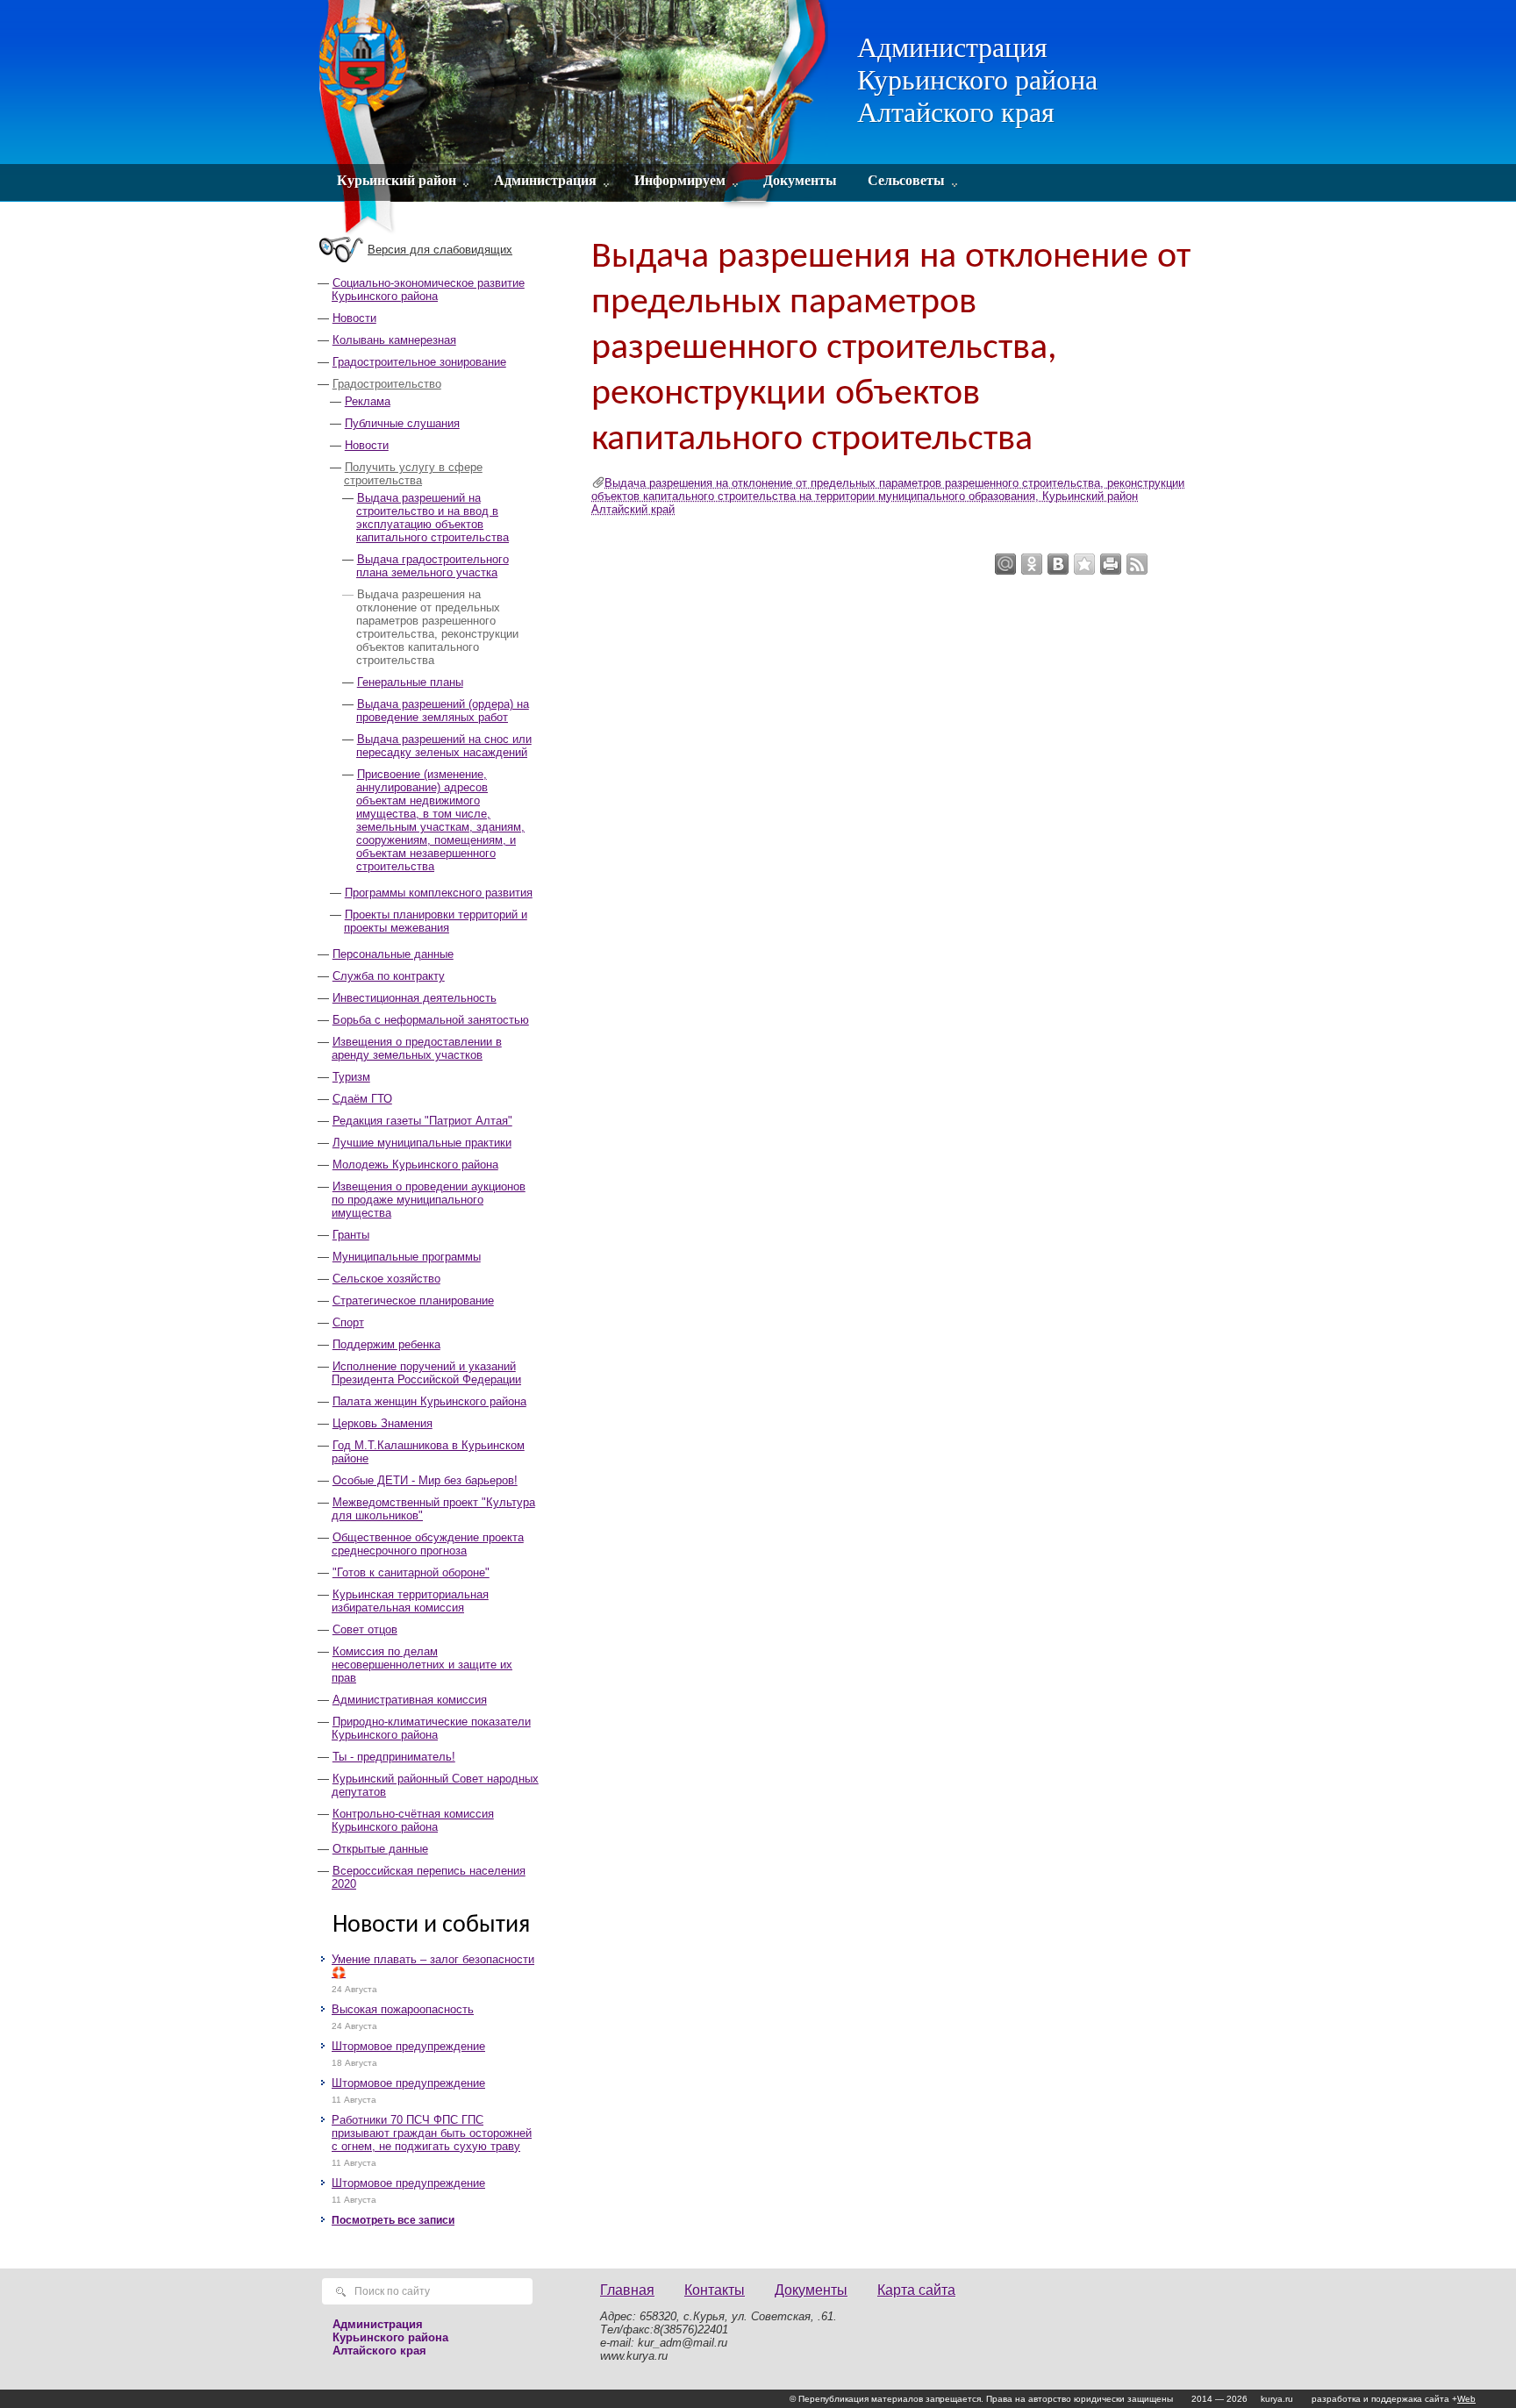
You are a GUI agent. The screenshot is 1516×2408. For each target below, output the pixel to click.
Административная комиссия (410, 1700)
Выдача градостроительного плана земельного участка (433, 566)
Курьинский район (397, 180)
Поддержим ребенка (386, 1344)
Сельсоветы (906, 180)
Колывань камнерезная (394, 340)
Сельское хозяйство (386, 1279)
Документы (800, 180)
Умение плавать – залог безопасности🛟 (433, 1966)
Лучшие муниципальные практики (422, 1143)
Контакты (715, 2290)
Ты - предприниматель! (394, 1757)
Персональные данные (393, 954)
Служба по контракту (389, 976)
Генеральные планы (410, 682)
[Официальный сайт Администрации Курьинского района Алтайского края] (576, 118)
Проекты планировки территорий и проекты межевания (436, 921)
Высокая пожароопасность (403, 2009)
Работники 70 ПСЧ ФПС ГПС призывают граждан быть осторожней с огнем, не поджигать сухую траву (432, 2133)
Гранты (351, 1235)
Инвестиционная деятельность (415, 998)
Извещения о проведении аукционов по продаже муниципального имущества (429, 1200)
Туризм (351, 1077)
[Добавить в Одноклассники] (1032, 564)
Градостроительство (387, 384)
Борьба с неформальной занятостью (431, 1020)
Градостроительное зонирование (419, 362)
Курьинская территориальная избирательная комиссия (410, 1601)
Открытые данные (380, 1849)
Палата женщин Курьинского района (429, 1401)
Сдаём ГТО (362, 1099)
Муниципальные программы (407, 1257)
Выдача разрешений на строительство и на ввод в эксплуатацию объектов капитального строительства (433, 518)
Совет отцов (365, 1629)
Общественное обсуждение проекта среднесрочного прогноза (428, 1544)
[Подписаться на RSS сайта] (1137, 564)
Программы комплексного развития (439, 893)
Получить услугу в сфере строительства (413, 474)
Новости (354, 318)
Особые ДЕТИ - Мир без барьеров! (425, 1480)
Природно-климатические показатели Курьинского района (431, 1728)
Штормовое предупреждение (408, 2046)
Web (1466, 2399)
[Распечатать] (1111, 564)
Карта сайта (916, 2290)
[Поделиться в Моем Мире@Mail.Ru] (1005, 564)
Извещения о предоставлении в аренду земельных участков (417, 1048)
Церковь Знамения (383, 1423)
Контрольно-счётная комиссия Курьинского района (413, 1820)
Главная (627, 2290)
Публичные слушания (402, 423)
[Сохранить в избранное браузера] (1084, 564)
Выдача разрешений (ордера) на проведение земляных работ (443, 711)
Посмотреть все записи (393, 2220)
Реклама (368, 401)
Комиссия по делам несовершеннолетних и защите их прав (422, 1665)
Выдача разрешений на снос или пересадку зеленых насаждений (444, 746)
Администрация (545, 180)
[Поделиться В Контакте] (1058, 564)
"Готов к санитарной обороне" (411, 1572)
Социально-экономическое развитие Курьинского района (428, 289)
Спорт (348, 1322)
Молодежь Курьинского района (415, 1165)
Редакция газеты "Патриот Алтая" (422, 1121)
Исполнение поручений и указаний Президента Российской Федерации (426, 1373)
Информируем (680, 180)
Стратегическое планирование (413, 1300)
